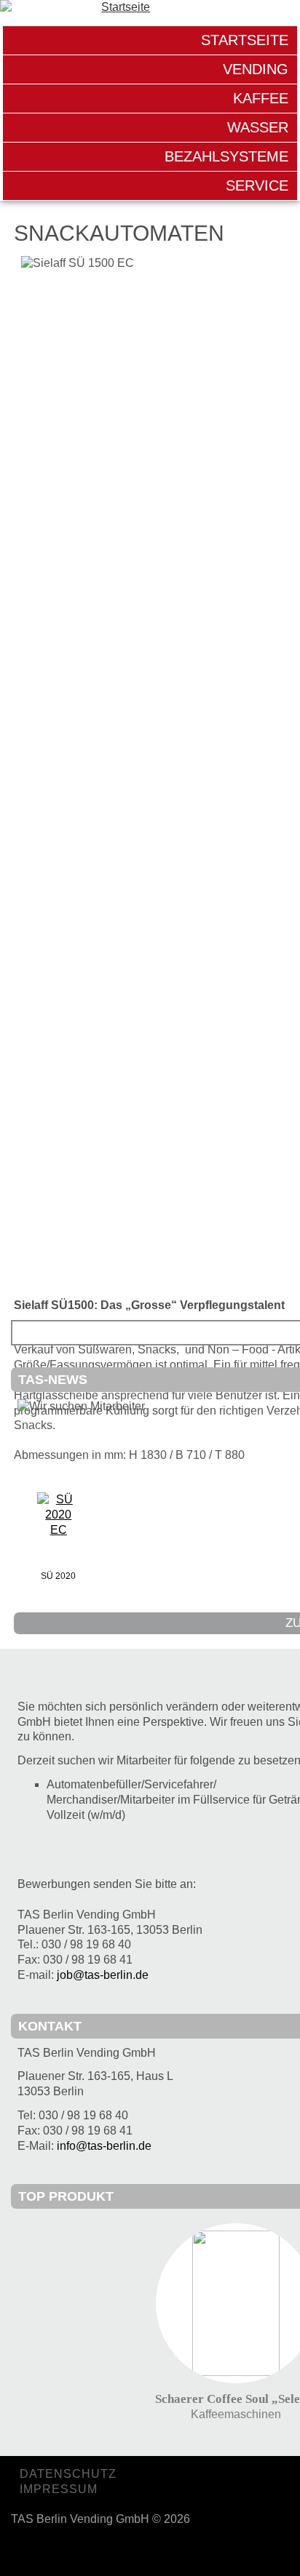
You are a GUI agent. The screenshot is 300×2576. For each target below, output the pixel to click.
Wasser (258, 127)
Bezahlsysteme (226, 156)
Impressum (59, 2489)
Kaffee (261, 98)
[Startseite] (150, 9)
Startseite (245, 40)
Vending (256, 69)
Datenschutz (68, 2474)
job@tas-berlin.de (103, 1975)
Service (257, 185)
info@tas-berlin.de (104, 2146)
